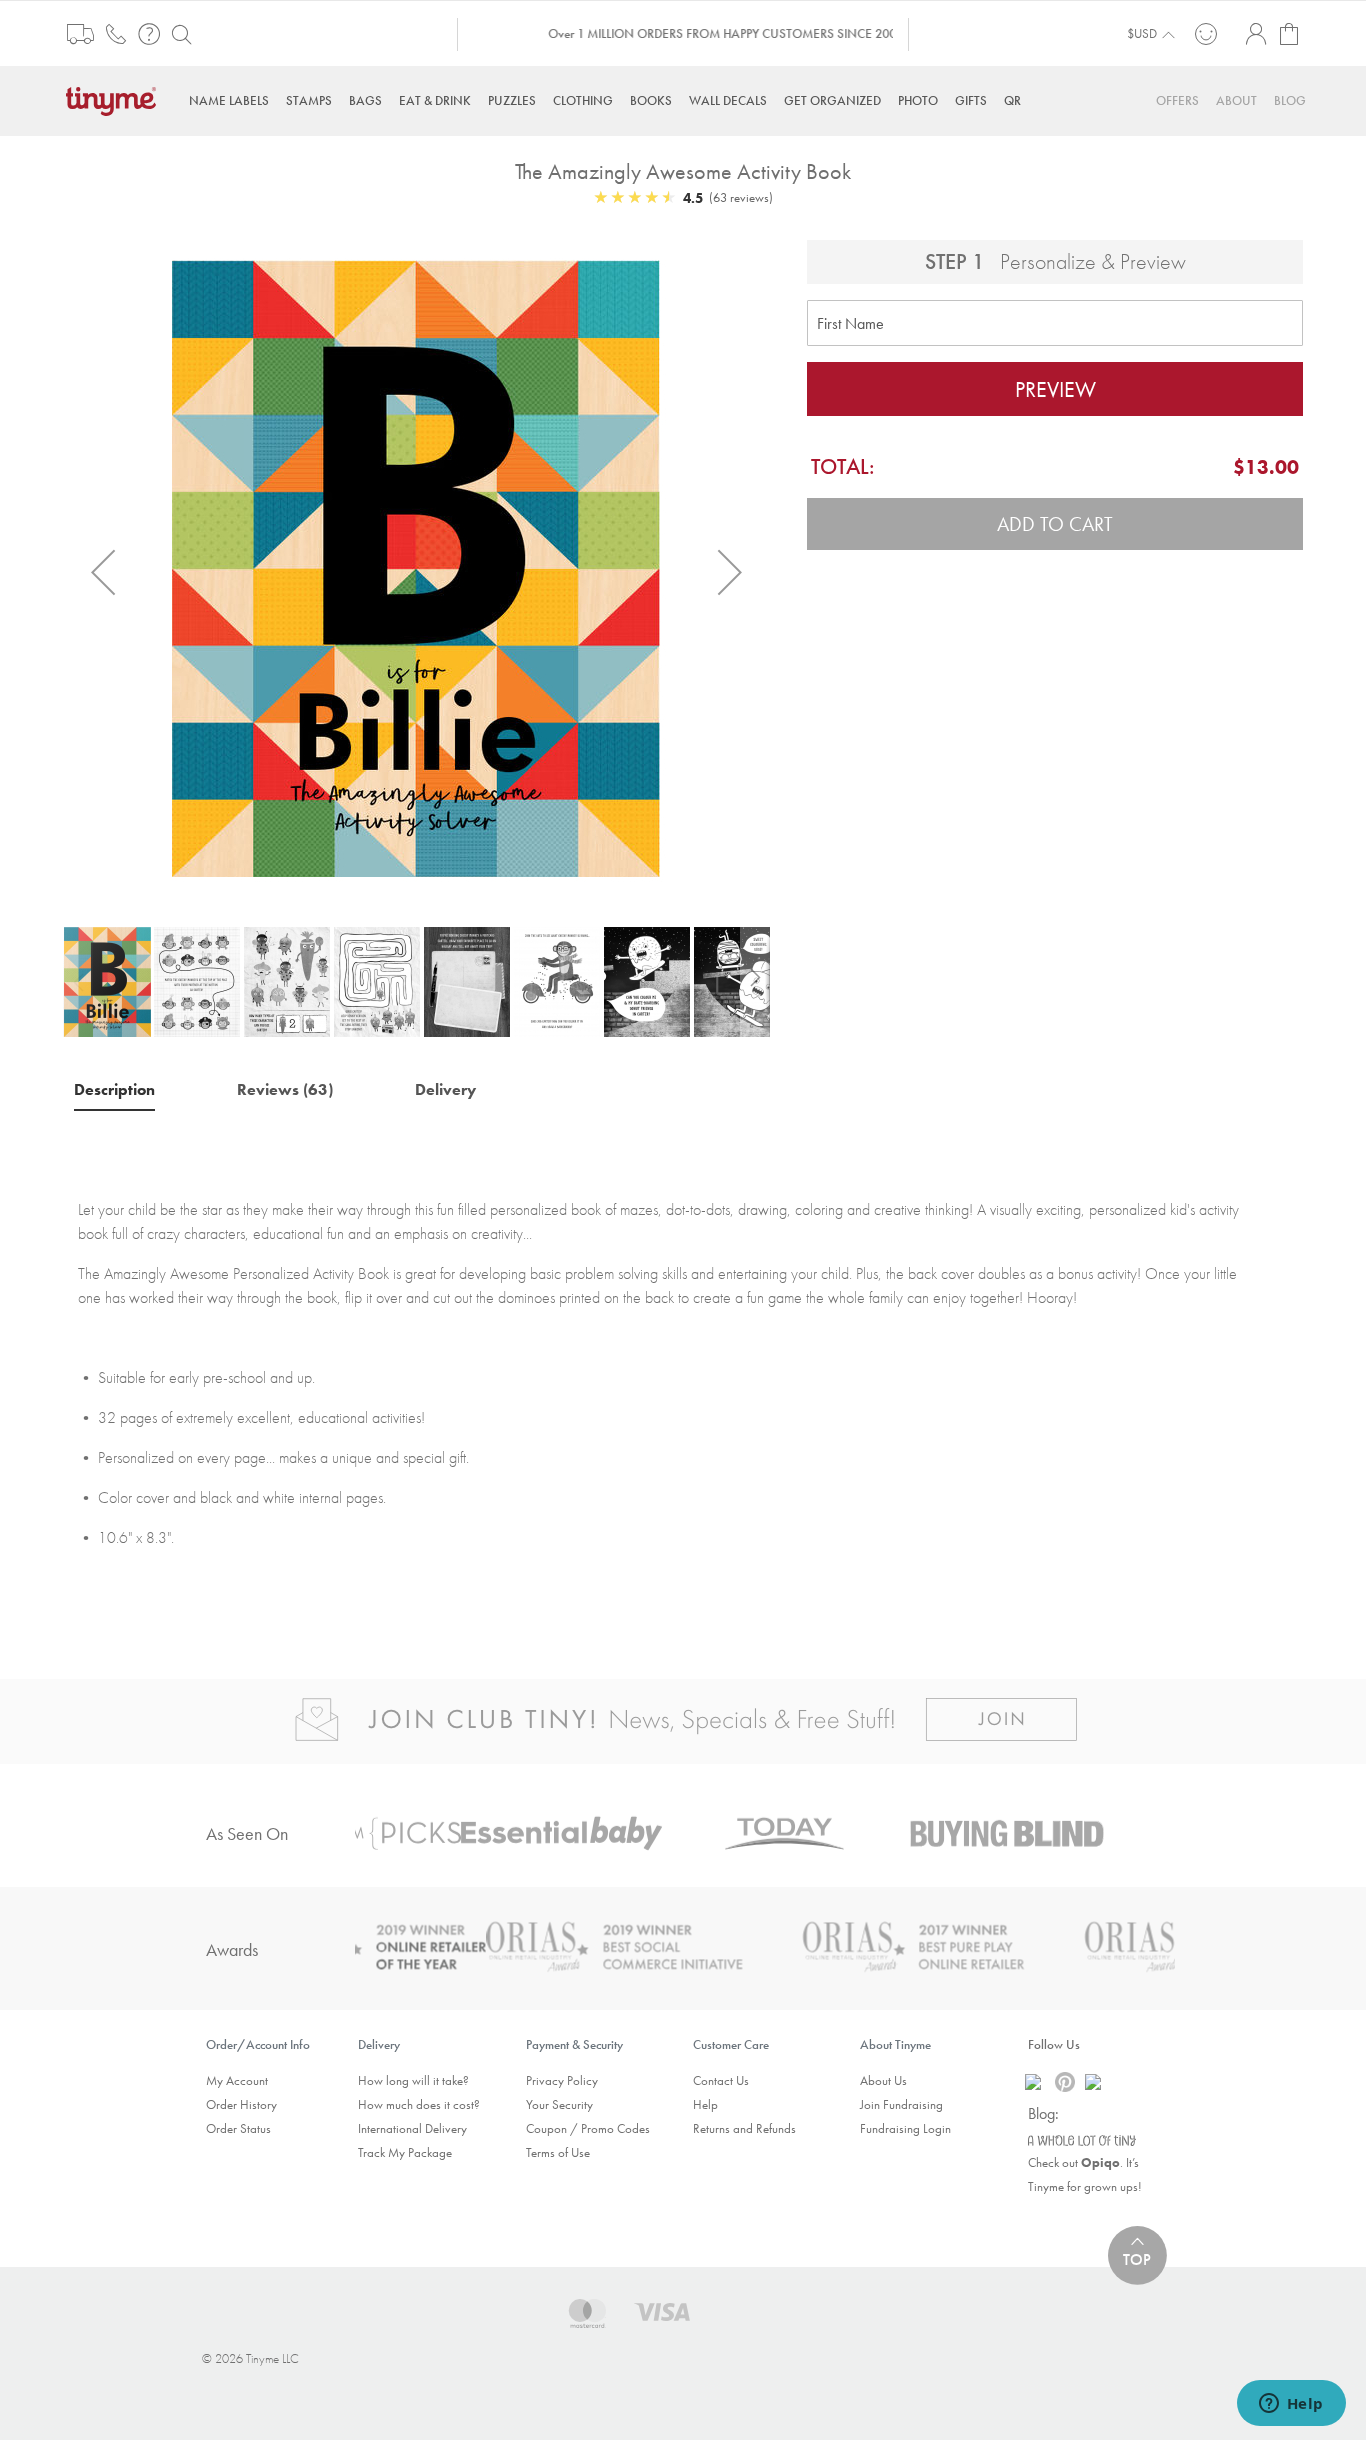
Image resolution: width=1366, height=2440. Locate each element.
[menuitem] (229, 100)
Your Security (559, 2104)
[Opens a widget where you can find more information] (1291, 2405)
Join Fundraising (901, 2104)
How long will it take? (413, 2080)
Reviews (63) (285, 1089)
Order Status (238, 2128)
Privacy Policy (562, 2080)
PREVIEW (1055, 389)
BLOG (1290, 100)
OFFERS (1177, 100)
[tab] (114, 1089)
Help (705, 2104)
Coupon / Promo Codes (588, 2128)
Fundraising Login (905, 2128)
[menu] (683, 100)
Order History (241, 2104)
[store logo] (116, 99)
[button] (103, 571)
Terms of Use (558, 2152)
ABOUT (1236, 100)
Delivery (445, 1089)
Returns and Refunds (744, 2128)
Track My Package (405, 2152)
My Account (237, 2080)
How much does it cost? (419, 2104)
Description (114, 1089)
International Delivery (412, 2128)
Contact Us (721, 2080)
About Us (883, 2080)
